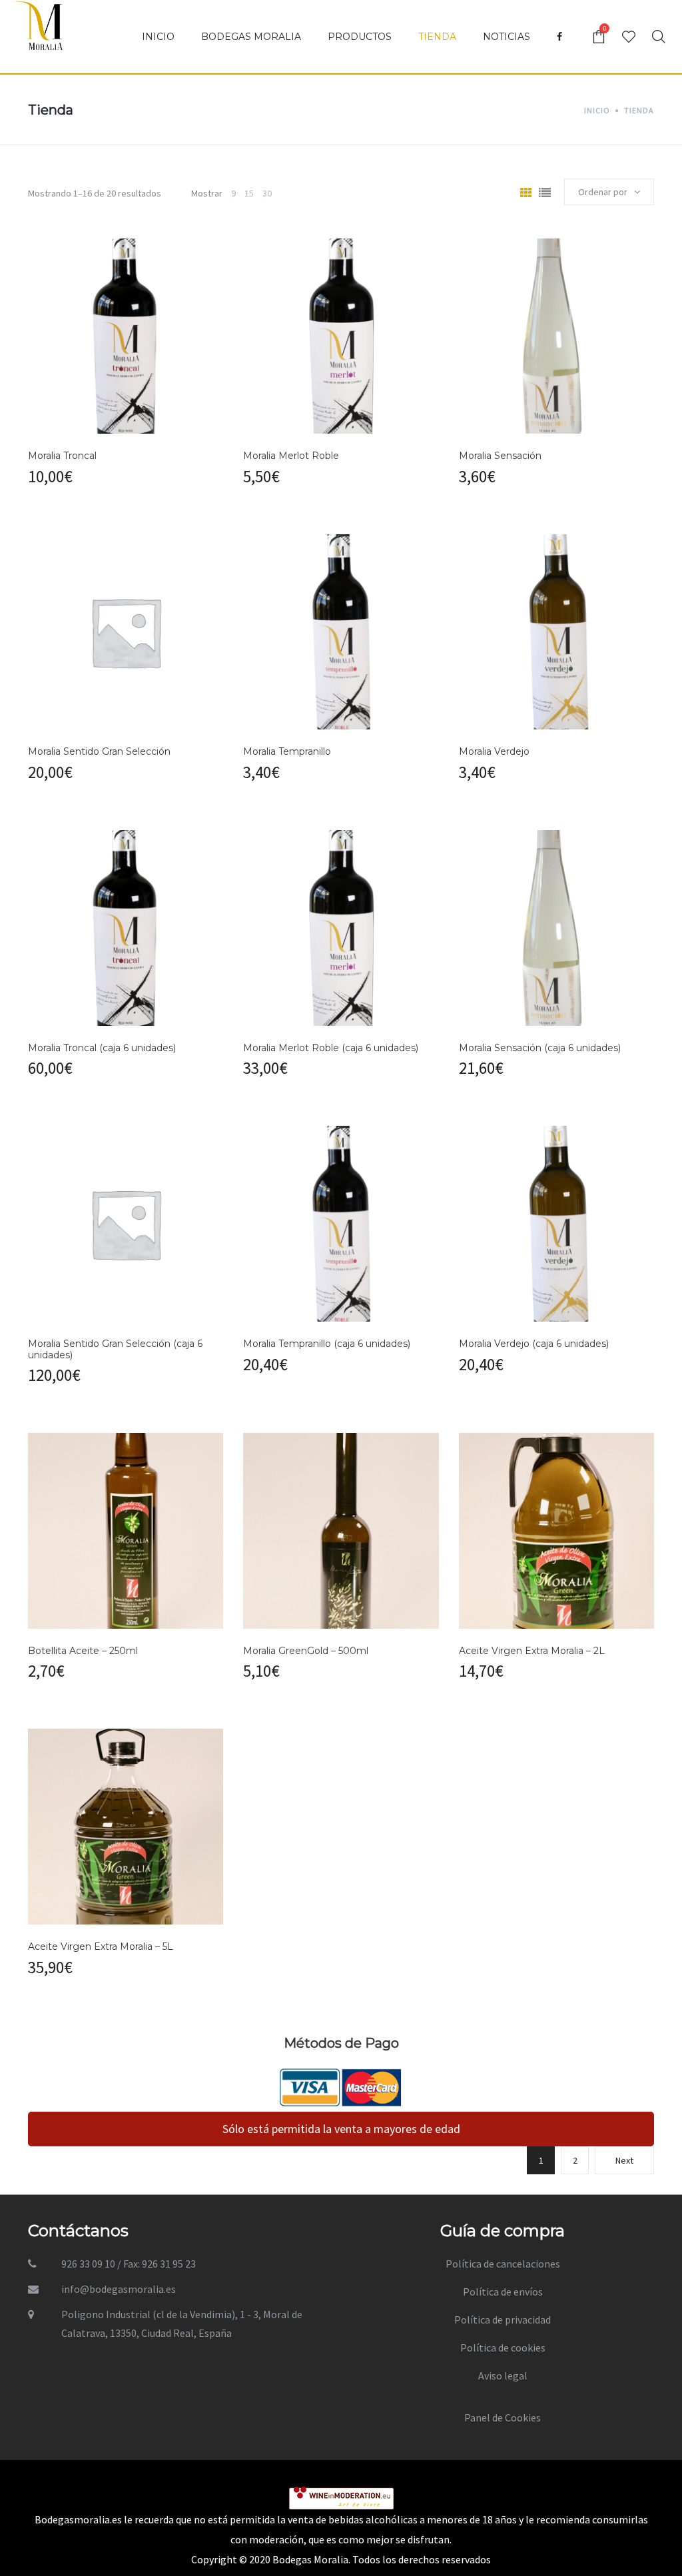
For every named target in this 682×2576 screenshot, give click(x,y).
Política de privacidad (503, 2320)
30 (267, 193)
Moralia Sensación (500, 456)
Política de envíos (503, 2292)
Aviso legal (503, 2375)
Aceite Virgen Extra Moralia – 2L (532, 1651)
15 (249, 193)
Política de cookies (503, 2348)
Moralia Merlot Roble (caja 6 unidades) (331, 1048)
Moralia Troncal (62, 456)
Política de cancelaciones (503, 2264)
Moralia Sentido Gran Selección (99, 751)
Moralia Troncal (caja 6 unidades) (102, 1048)
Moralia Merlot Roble (291, 456)
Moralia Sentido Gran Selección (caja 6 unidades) (115, 1349)
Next (624, 2160)
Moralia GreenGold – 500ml (306, 1651)
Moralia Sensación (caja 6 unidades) (540, 1048)
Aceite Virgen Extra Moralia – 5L (101, 1946)
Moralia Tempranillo (287, 751)
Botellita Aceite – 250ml (83, 1651)
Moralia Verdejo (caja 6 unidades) (534, 1344)
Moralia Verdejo (494, 751)
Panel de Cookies (503, 2417)
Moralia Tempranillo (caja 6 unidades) (327, 1344)
